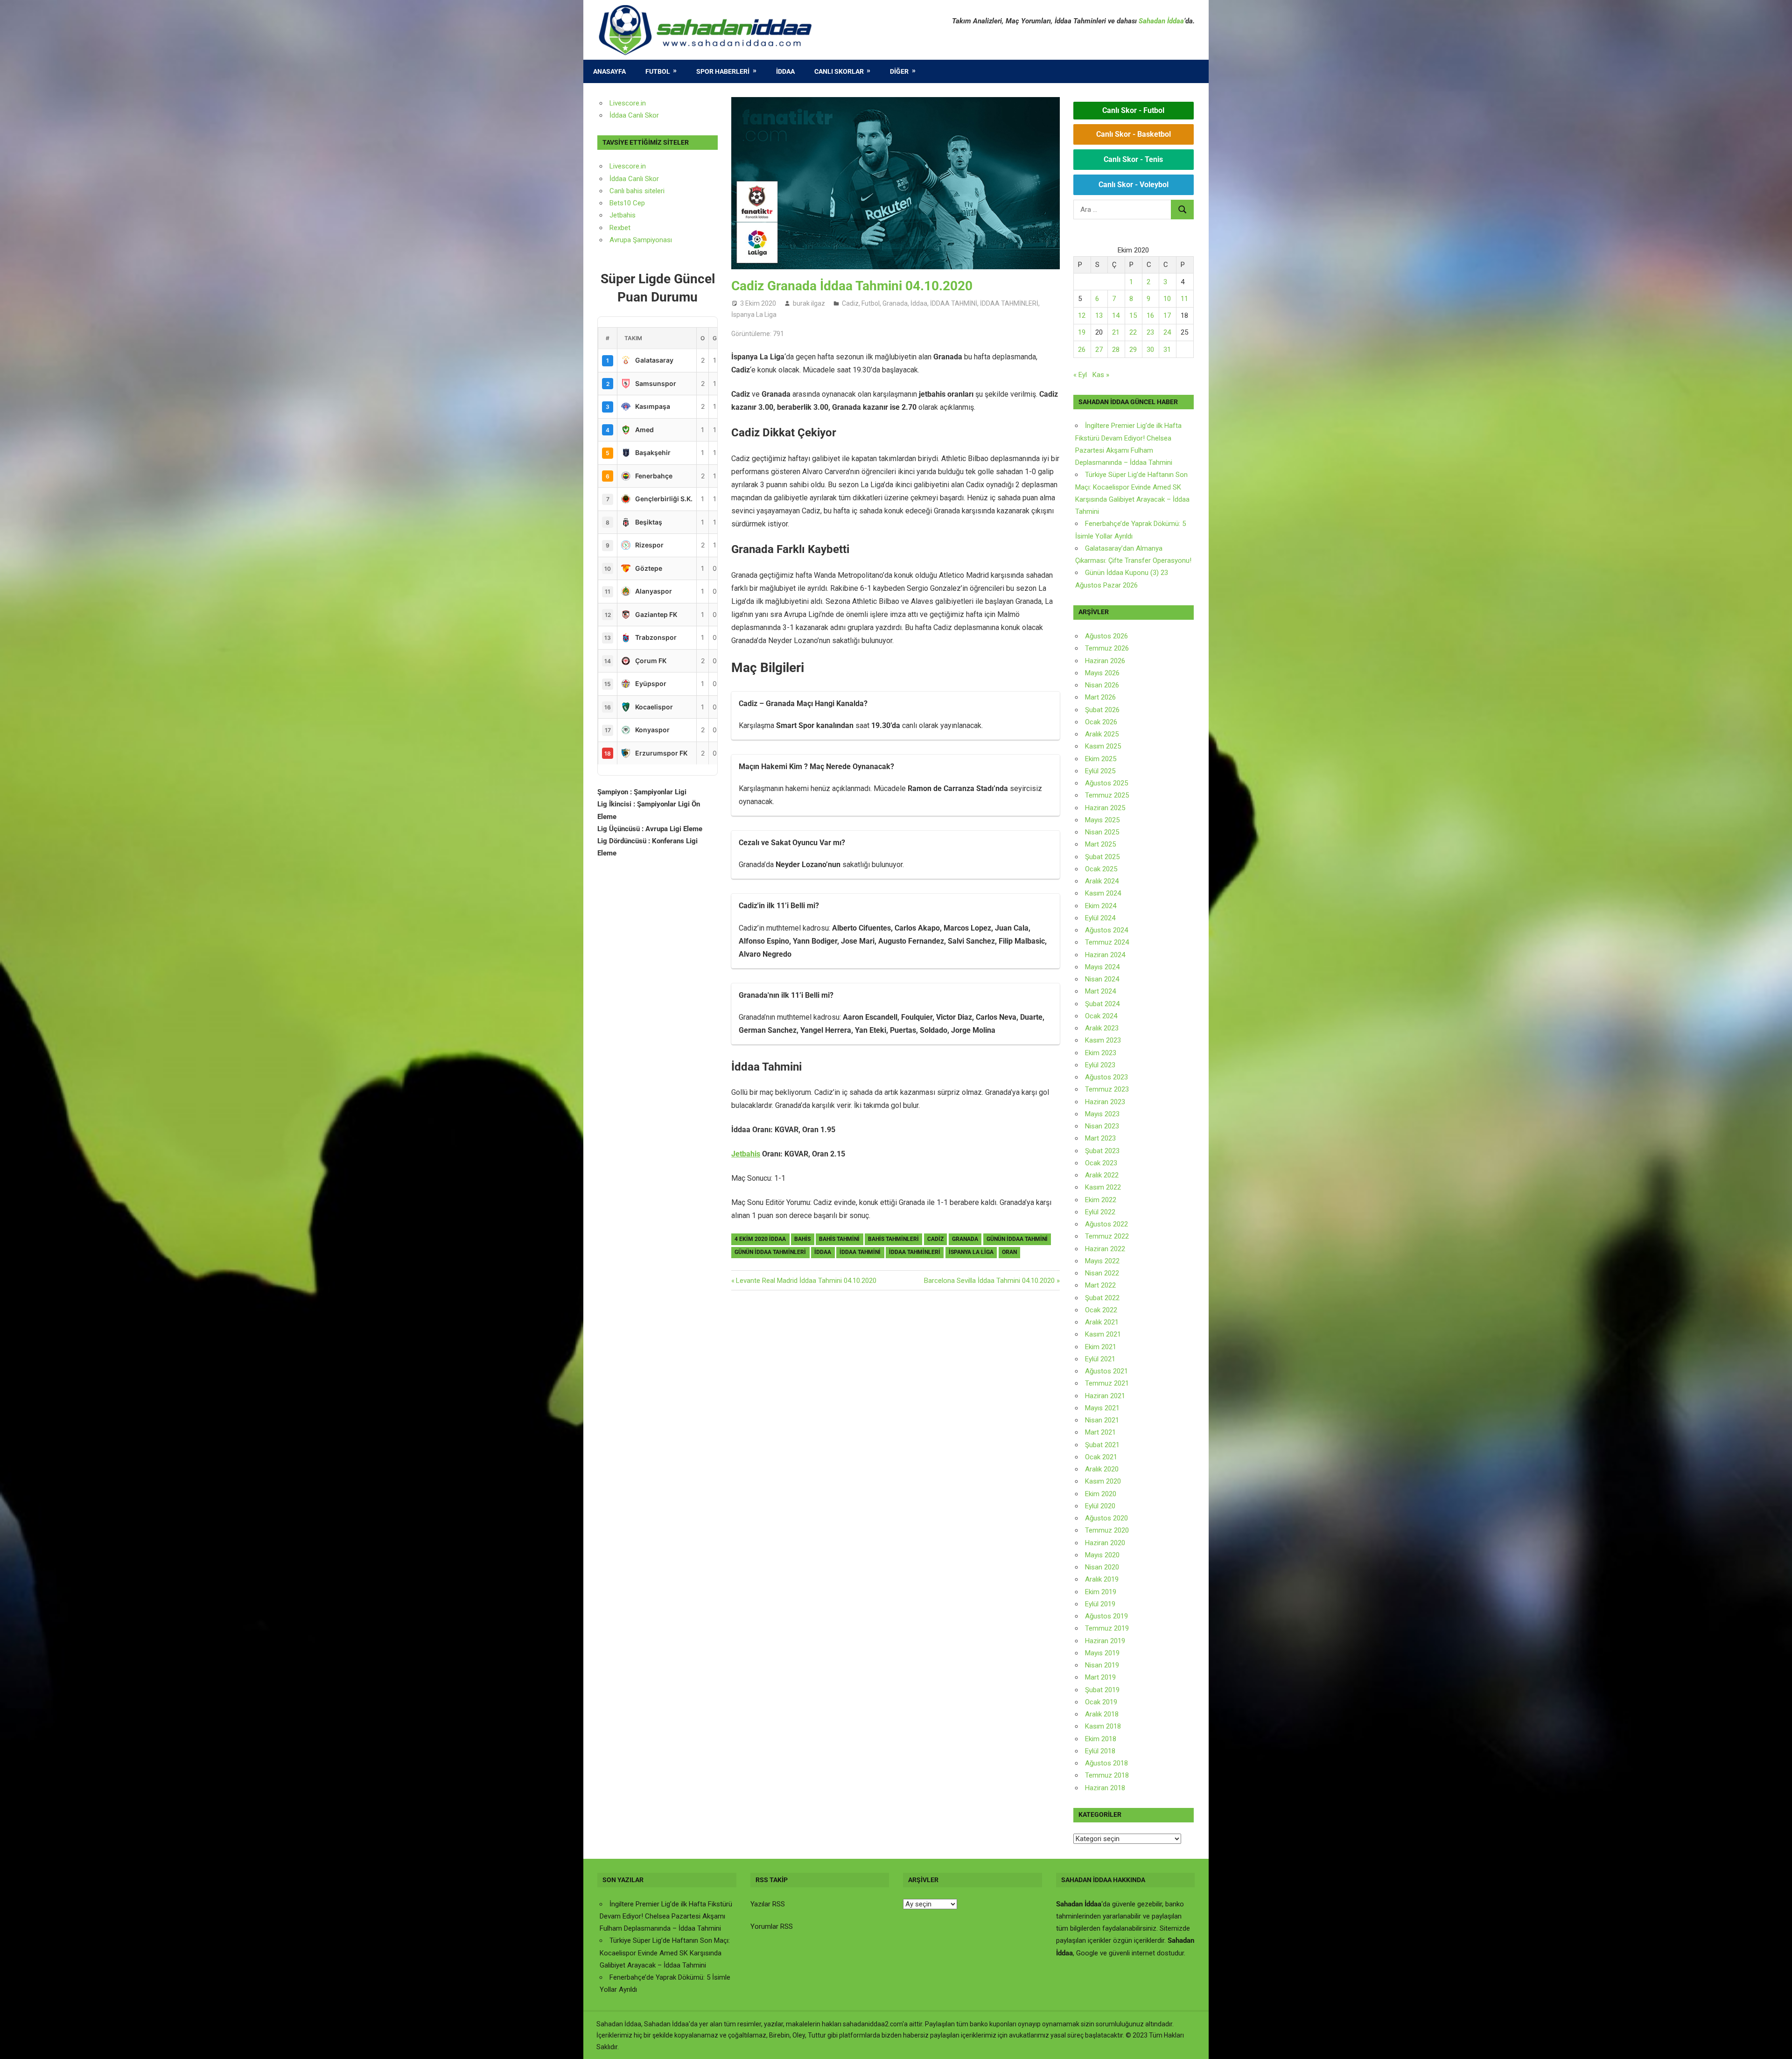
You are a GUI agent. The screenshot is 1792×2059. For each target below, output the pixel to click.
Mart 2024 (1100, 991)
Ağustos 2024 (1106, 930)
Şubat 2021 (1102, 1445)
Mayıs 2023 (1102, 1114)
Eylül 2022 (1100, 1212)
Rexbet (620, 228)
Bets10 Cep (627, 203)
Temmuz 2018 (1107, 1775)
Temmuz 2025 (1107, 795)
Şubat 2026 (1102, 710)
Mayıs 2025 (1102, 820)
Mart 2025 (1100, 844)
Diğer (899, 71)
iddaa (823, 1252)
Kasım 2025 (1103, 746)
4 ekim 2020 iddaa (760, 1239)
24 (1167, 332)
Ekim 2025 (1101, 759)
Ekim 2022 (1101, 1200)
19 (1082, 332)
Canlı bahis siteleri (637, 191)
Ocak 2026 (1101, 722)
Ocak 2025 (1101, 869)
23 (1150, 332)
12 (1082, 315)
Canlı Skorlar (839, 71)
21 (1116, 332)
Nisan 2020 (1102, 1567)
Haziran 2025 (1105, 808)
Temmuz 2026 (1107, 648)
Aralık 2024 (1102, 881)
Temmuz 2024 (1107, 942)
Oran (1009, 1252)
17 (1167, 315)
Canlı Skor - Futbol (1133, 110)
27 (1099, 350)
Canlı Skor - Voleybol (1134, 185)
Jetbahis (746, 1154)
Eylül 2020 (1100, 1506)
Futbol (658, 71)
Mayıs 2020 (1102, 1555)
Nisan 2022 (1102, 1273)
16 (1150, 315)
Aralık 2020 (1102, 1469)
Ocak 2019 (1101, 1702)
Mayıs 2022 (1102, 1261)
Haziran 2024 (1105, 955)
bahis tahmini (839, 1239)
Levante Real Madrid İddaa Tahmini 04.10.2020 (806, 1281)
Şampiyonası (651, 240)
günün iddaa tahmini (1017, 1239)
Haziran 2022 (1105, 1249)
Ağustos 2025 (1106, 783)
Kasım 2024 (1103, 893)
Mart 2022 (1100, 1285)
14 (1116, 315)
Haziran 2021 (1105, 1396)
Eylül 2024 (1100, 918)
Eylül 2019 (1100, 1604)
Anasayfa (609, 71)
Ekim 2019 (1101, 1592)
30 (1150, 350)
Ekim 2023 (1101, 1053)
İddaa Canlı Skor (634, 115)
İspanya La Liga (754, 315)
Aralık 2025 (1102, 734)
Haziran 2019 (1105, 1641)
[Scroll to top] (1776, 2043)
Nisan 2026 (1102, 685)
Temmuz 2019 (1107, 1628)
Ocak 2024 (1101, 1016)
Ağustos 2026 (1106, 636)
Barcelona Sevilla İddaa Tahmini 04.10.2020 (989, 1281)
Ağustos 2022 (1106, 1224)
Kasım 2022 (1103, 1187)
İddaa (785, 71)
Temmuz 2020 (1107, 1530)
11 (1184, 299)
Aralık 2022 (1102, 1175)
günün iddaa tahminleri (770, 1252)
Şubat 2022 (1102, 1298)
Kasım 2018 (1103, 1726)
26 (1082, 350)
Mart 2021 (1100, 1432)
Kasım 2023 (1103, 1040)
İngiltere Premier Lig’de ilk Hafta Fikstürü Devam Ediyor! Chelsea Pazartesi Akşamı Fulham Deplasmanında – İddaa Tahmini (666, 1916)
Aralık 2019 (1102, 1579)
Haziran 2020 (1105, 1543)
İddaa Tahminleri (915, 1252)
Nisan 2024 (1102, 979)
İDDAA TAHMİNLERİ (1009, 303)
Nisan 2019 (1102, 1665)
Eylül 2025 (1100, 771)
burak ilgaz (809, 303)
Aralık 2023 (1102, 1028)
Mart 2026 (1100, 697)
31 (1167, 350)
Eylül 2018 (1100, 1751)
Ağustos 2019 (1106, 1616)
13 (1099, 315)
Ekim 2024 (1101, 906)
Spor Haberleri (723, 71)
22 (1133, 332)
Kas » (1101, 375)
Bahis (802, 1239)
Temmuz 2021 (1107, 1383)
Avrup (618, 240)
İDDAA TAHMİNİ (954, 303)
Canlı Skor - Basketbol (1134, 134)
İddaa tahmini (860, 1252)
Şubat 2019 (1102, 1690)
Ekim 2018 (1101, 1739)
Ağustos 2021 (1106, 1371)
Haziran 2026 (1105, 661)
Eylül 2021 (1100, 1359)
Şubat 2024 (1102, 1004)
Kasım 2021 (1103, 1334)
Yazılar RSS (768, 1904)
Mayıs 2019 (1102, 1653)
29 (1133, 350)
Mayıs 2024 (1102, 967)
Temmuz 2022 (1107, 1236)
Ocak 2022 (1101, 1310)
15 (1133, 315)
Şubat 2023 (1102, 1151)
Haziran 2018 (1105, 1788)
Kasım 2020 (1103, 1481)
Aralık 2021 (1102, 1322)
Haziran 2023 (1105, 1102)
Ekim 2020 (1101, 1494)
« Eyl (1080, 375)
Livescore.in (628, 103)
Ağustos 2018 (1106, 1763)
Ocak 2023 (1101, 1163)
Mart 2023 (1100, 1138)
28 (1116, 350)
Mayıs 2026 (1102, 673)
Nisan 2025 (1102, 832)
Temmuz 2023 (1107, 1089)
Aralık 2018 (1102, 1714)
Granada (895, 303)
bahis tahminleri (893, 1239)
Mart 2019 (1100, 1677)
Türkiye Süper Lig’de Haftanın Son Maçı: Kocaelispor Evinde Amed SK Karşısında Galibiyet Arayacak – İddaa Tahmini (665, 1953)
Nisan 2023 (1102, 1126)
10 (1167, 299)
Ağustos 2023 (1106, 1077)
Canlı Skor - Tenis (1133, 159)
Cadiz (850, 303)
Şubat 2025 (1102, 857)
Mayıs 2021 (1102, 1408)
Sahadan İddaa (1161, 21)
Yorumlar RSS (772, 1926)
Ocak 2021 (1101, 1457)
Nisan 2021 (1102, 1420)
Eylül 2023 (1100, 1065)
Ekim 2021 (1101, 1347)
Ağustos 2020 (1106, 1518)
